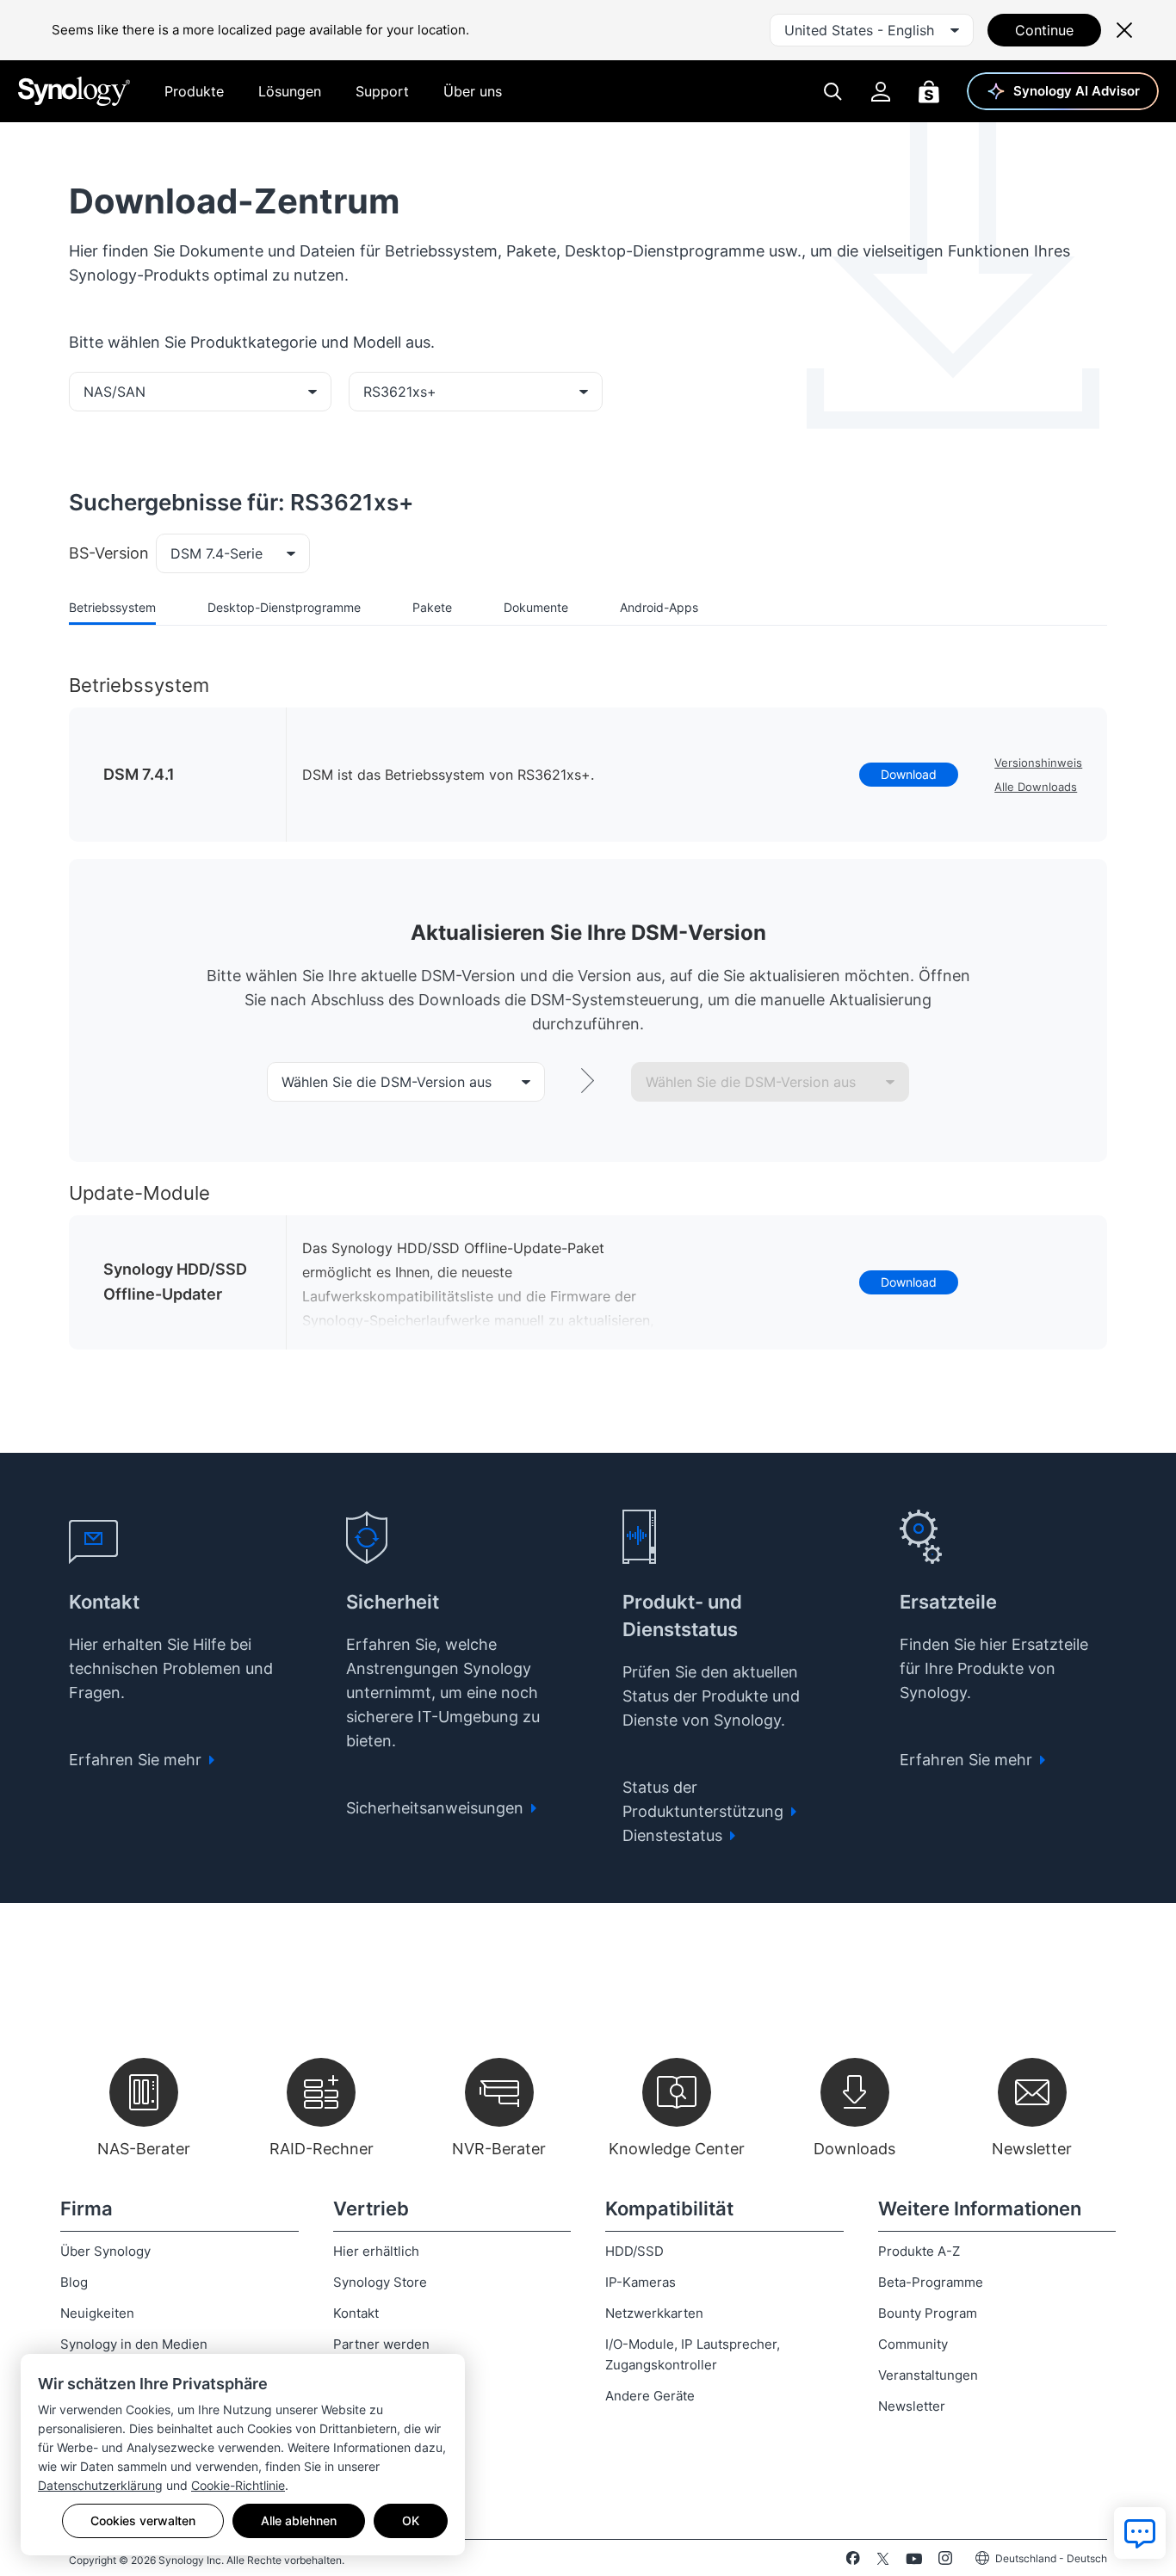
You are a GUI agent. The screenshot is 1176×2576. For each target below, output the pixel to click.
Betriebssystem (112, 607)
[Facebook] (853, 2561)
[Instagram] (945, 2561)
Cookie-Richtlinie (238, 2485)
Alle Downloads (1036, 787)
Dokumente (536, 607)
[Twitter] (883, 2561)
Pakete (432, 607)
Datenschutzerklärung (100, 2485)
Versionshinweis (1038, 763)
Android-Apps (659, 607)
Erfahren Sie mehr (137, 1760)
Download (909, 774)
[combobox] (872, 30)
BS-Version (109, 553)
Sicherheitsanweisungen (437, 1808)
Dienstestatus (675, 1835)
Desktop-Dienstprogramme (284, 607)
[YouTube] (914, 2561)
